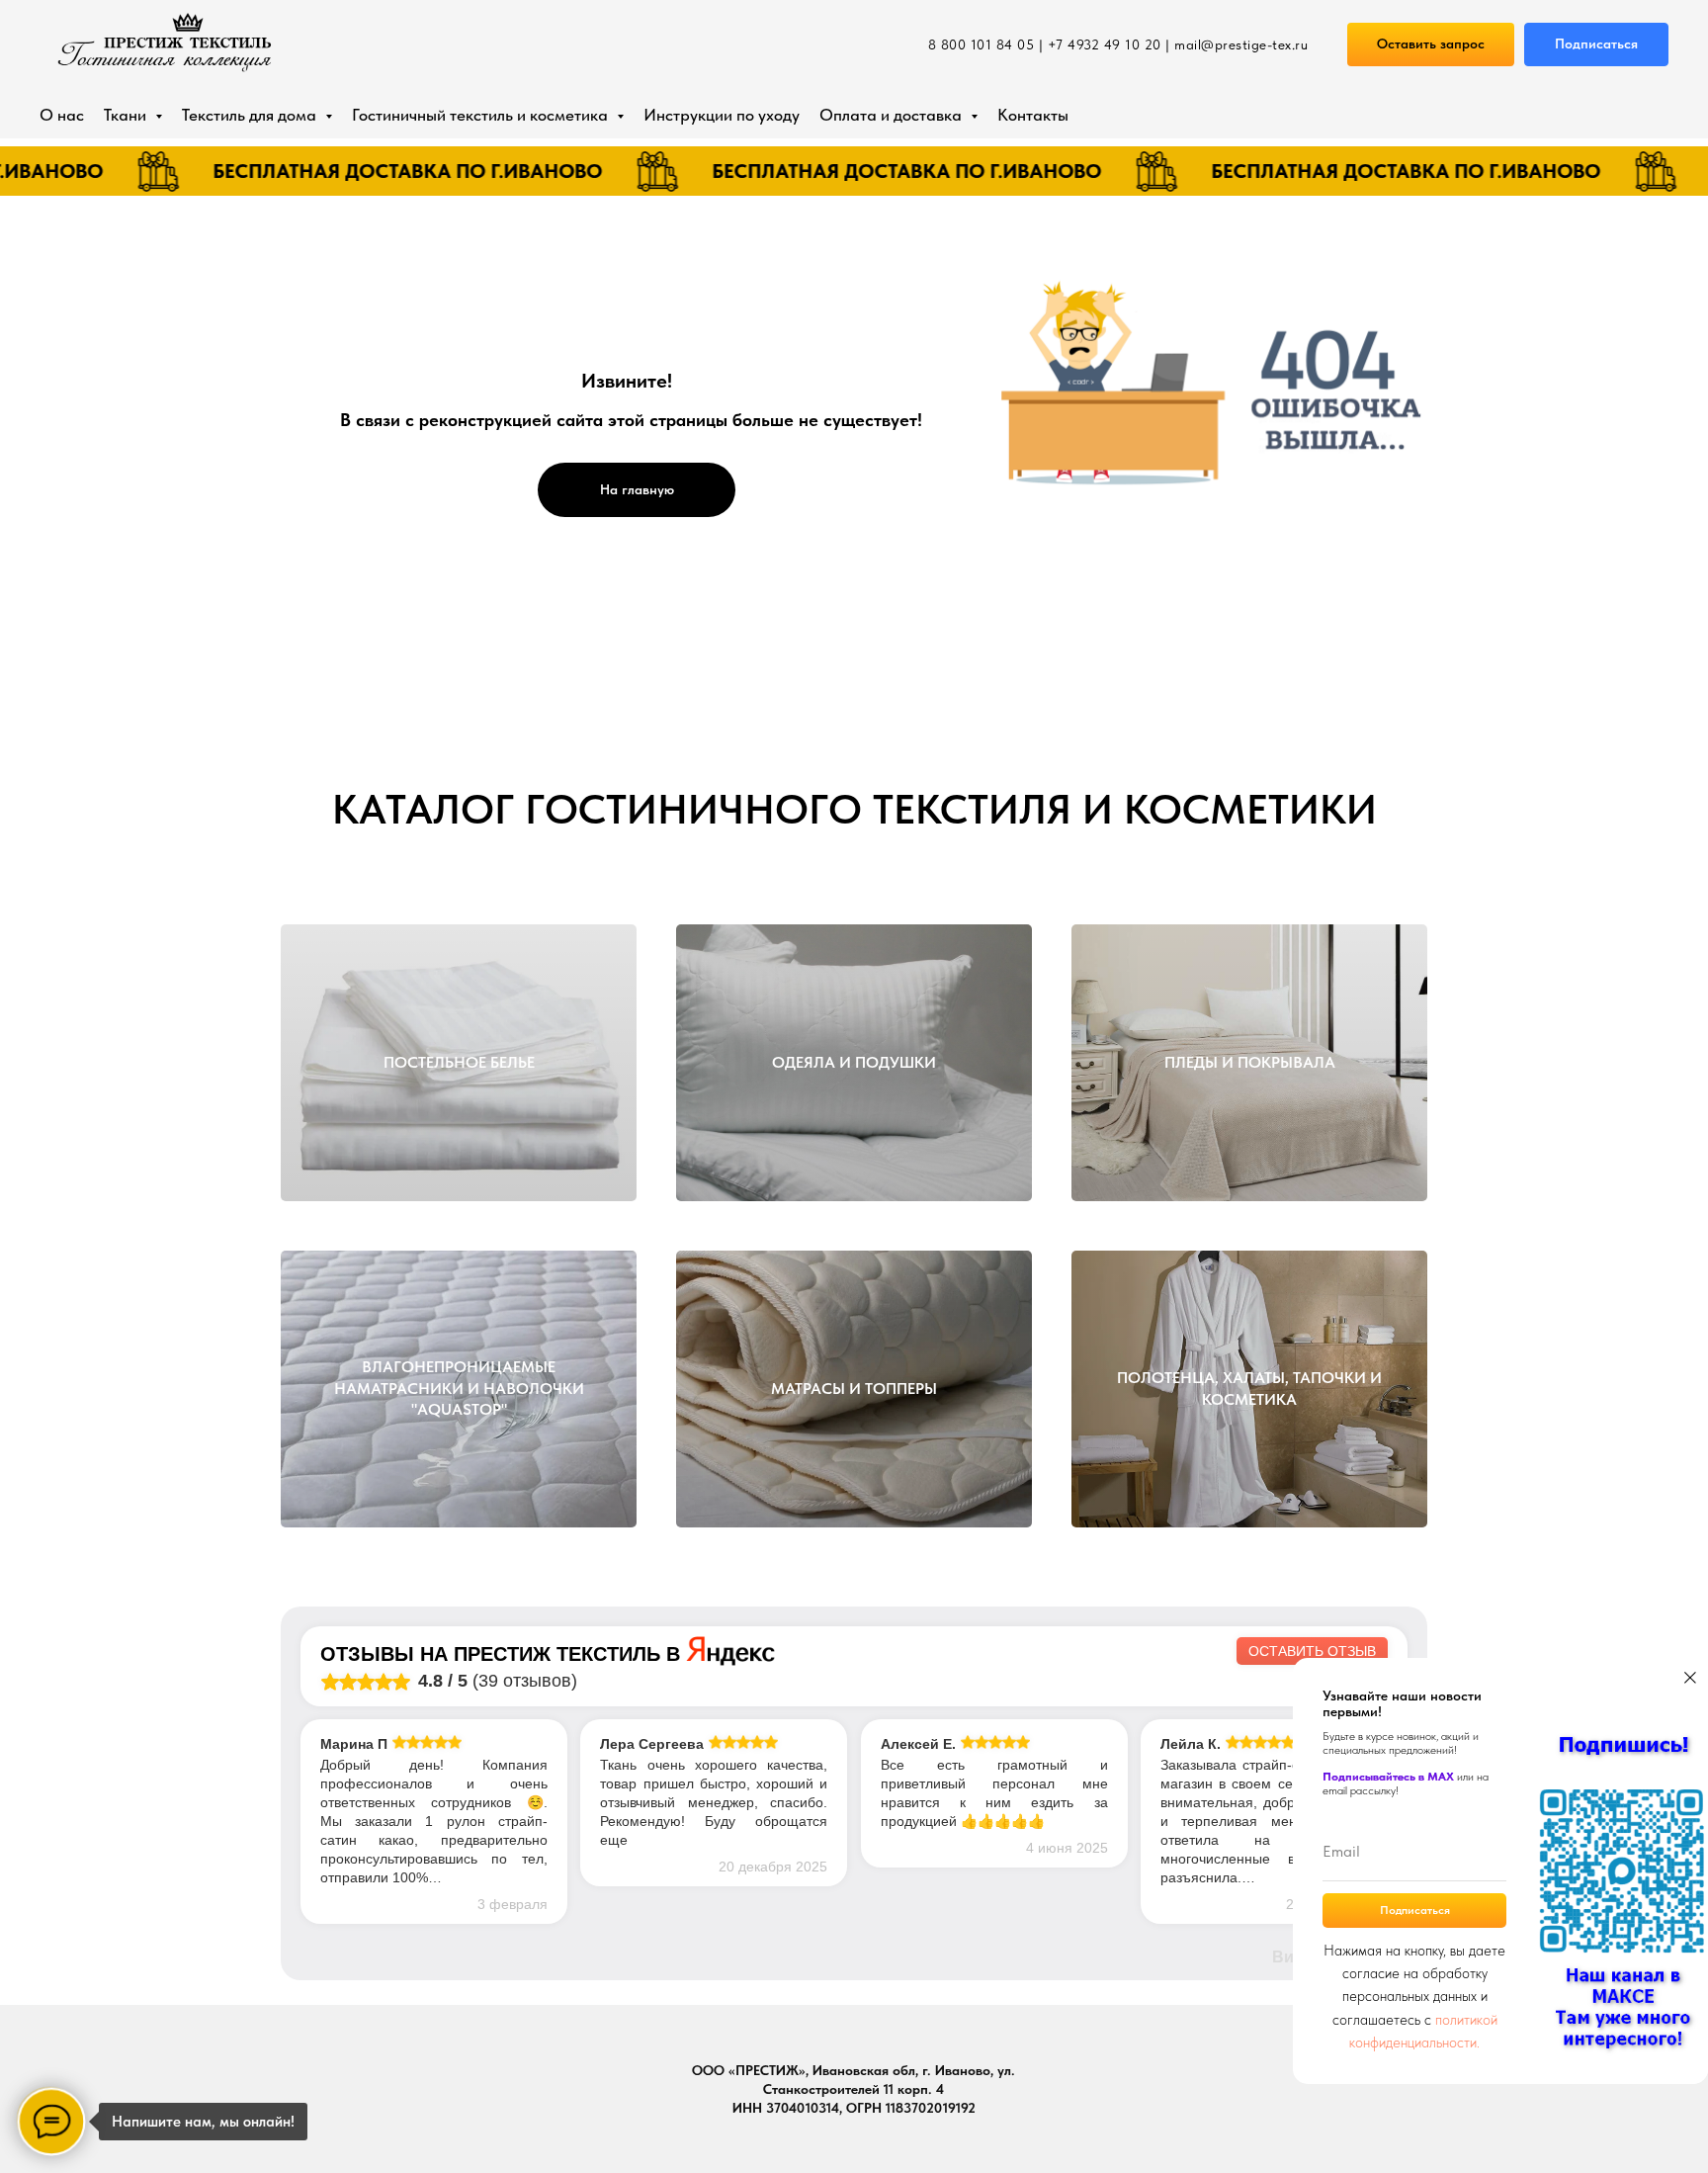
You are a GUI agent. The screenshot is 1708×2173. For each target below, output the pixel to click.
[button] (1431, 45)
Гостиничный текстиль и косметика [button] (482, 115)
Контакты (1033, 115)
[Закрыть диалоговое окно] (1690, 1678)
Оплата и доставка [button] (893, 115)
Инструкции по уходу (722, 115)
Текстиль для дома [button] (251, 115)
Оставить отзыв (1312, 1651)
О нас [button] (62, 115)
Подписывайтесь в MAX (1388, 1777)
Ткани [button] (127, 115)
